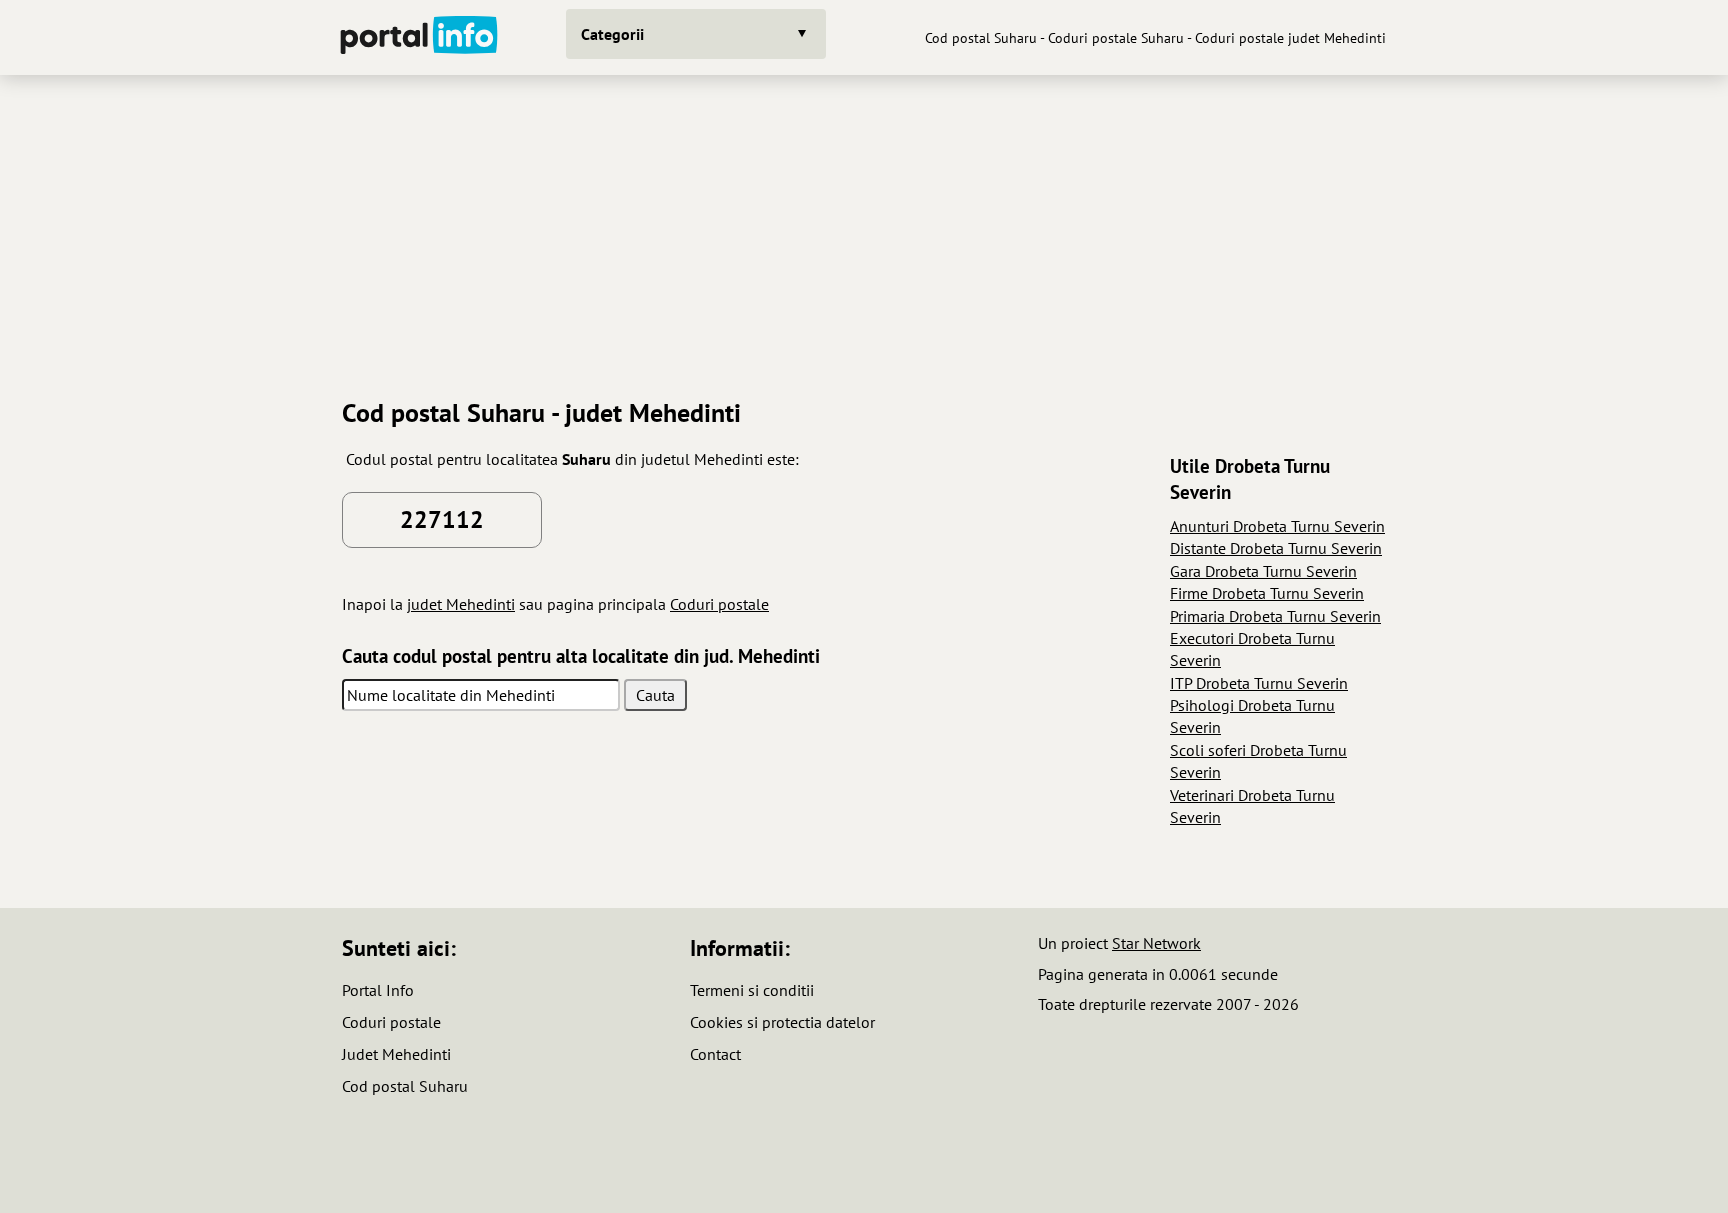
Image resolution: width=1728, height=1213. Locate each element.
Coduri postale (719, 604)
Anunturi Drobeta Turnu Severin (1277, 526)
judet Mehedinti (461, 604)
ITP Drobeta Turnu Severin (1259, 683)
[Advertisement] (864, 229)
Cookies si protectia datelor (782, 1022)
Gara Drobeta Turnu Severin (1263, 571)
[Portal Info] (419, 37)
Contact (715, 1054)
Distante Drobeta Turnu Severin (1276, 548)
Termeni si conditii (752, 990)
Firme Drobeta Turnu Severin (1267, 593)
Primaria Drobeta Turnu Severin (1275, 616)
